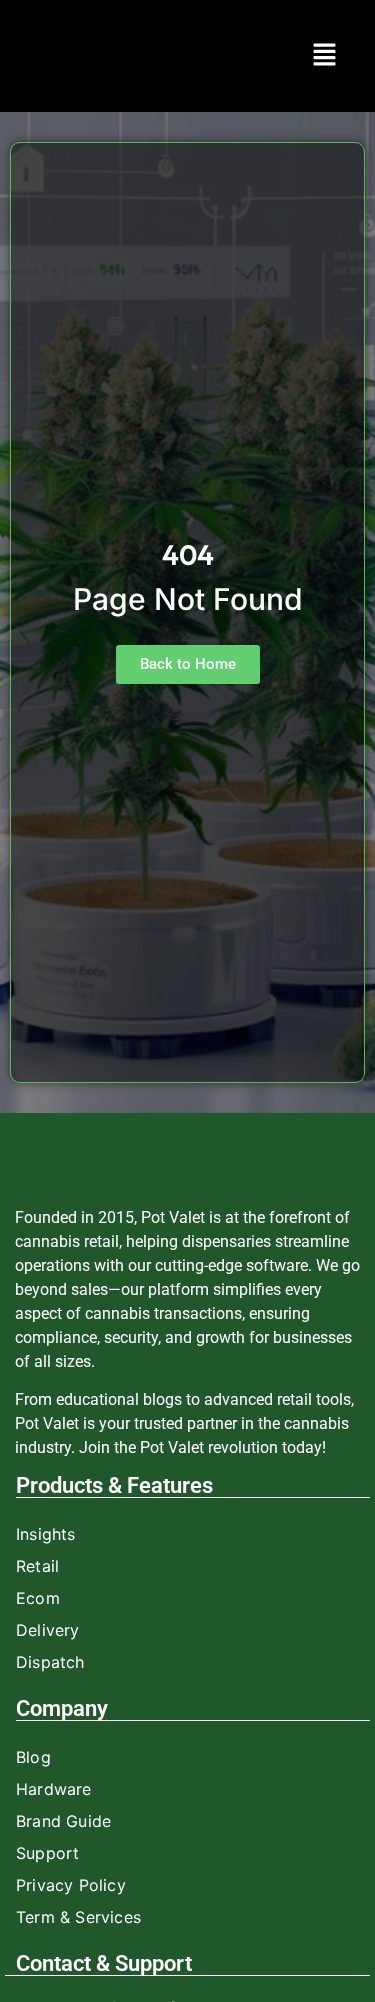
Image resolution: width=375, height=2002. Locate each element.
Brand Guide (63, 1821)
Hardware (54, 1789)
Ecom (38, 1598)
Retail (37, 1566)
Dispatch (50, 1662)
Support (47, 1853)
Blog (33, 1757)
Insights (46, 1534)
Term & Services (78, 1917)
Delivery (48, 1630)
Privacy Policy (71, 1885)
